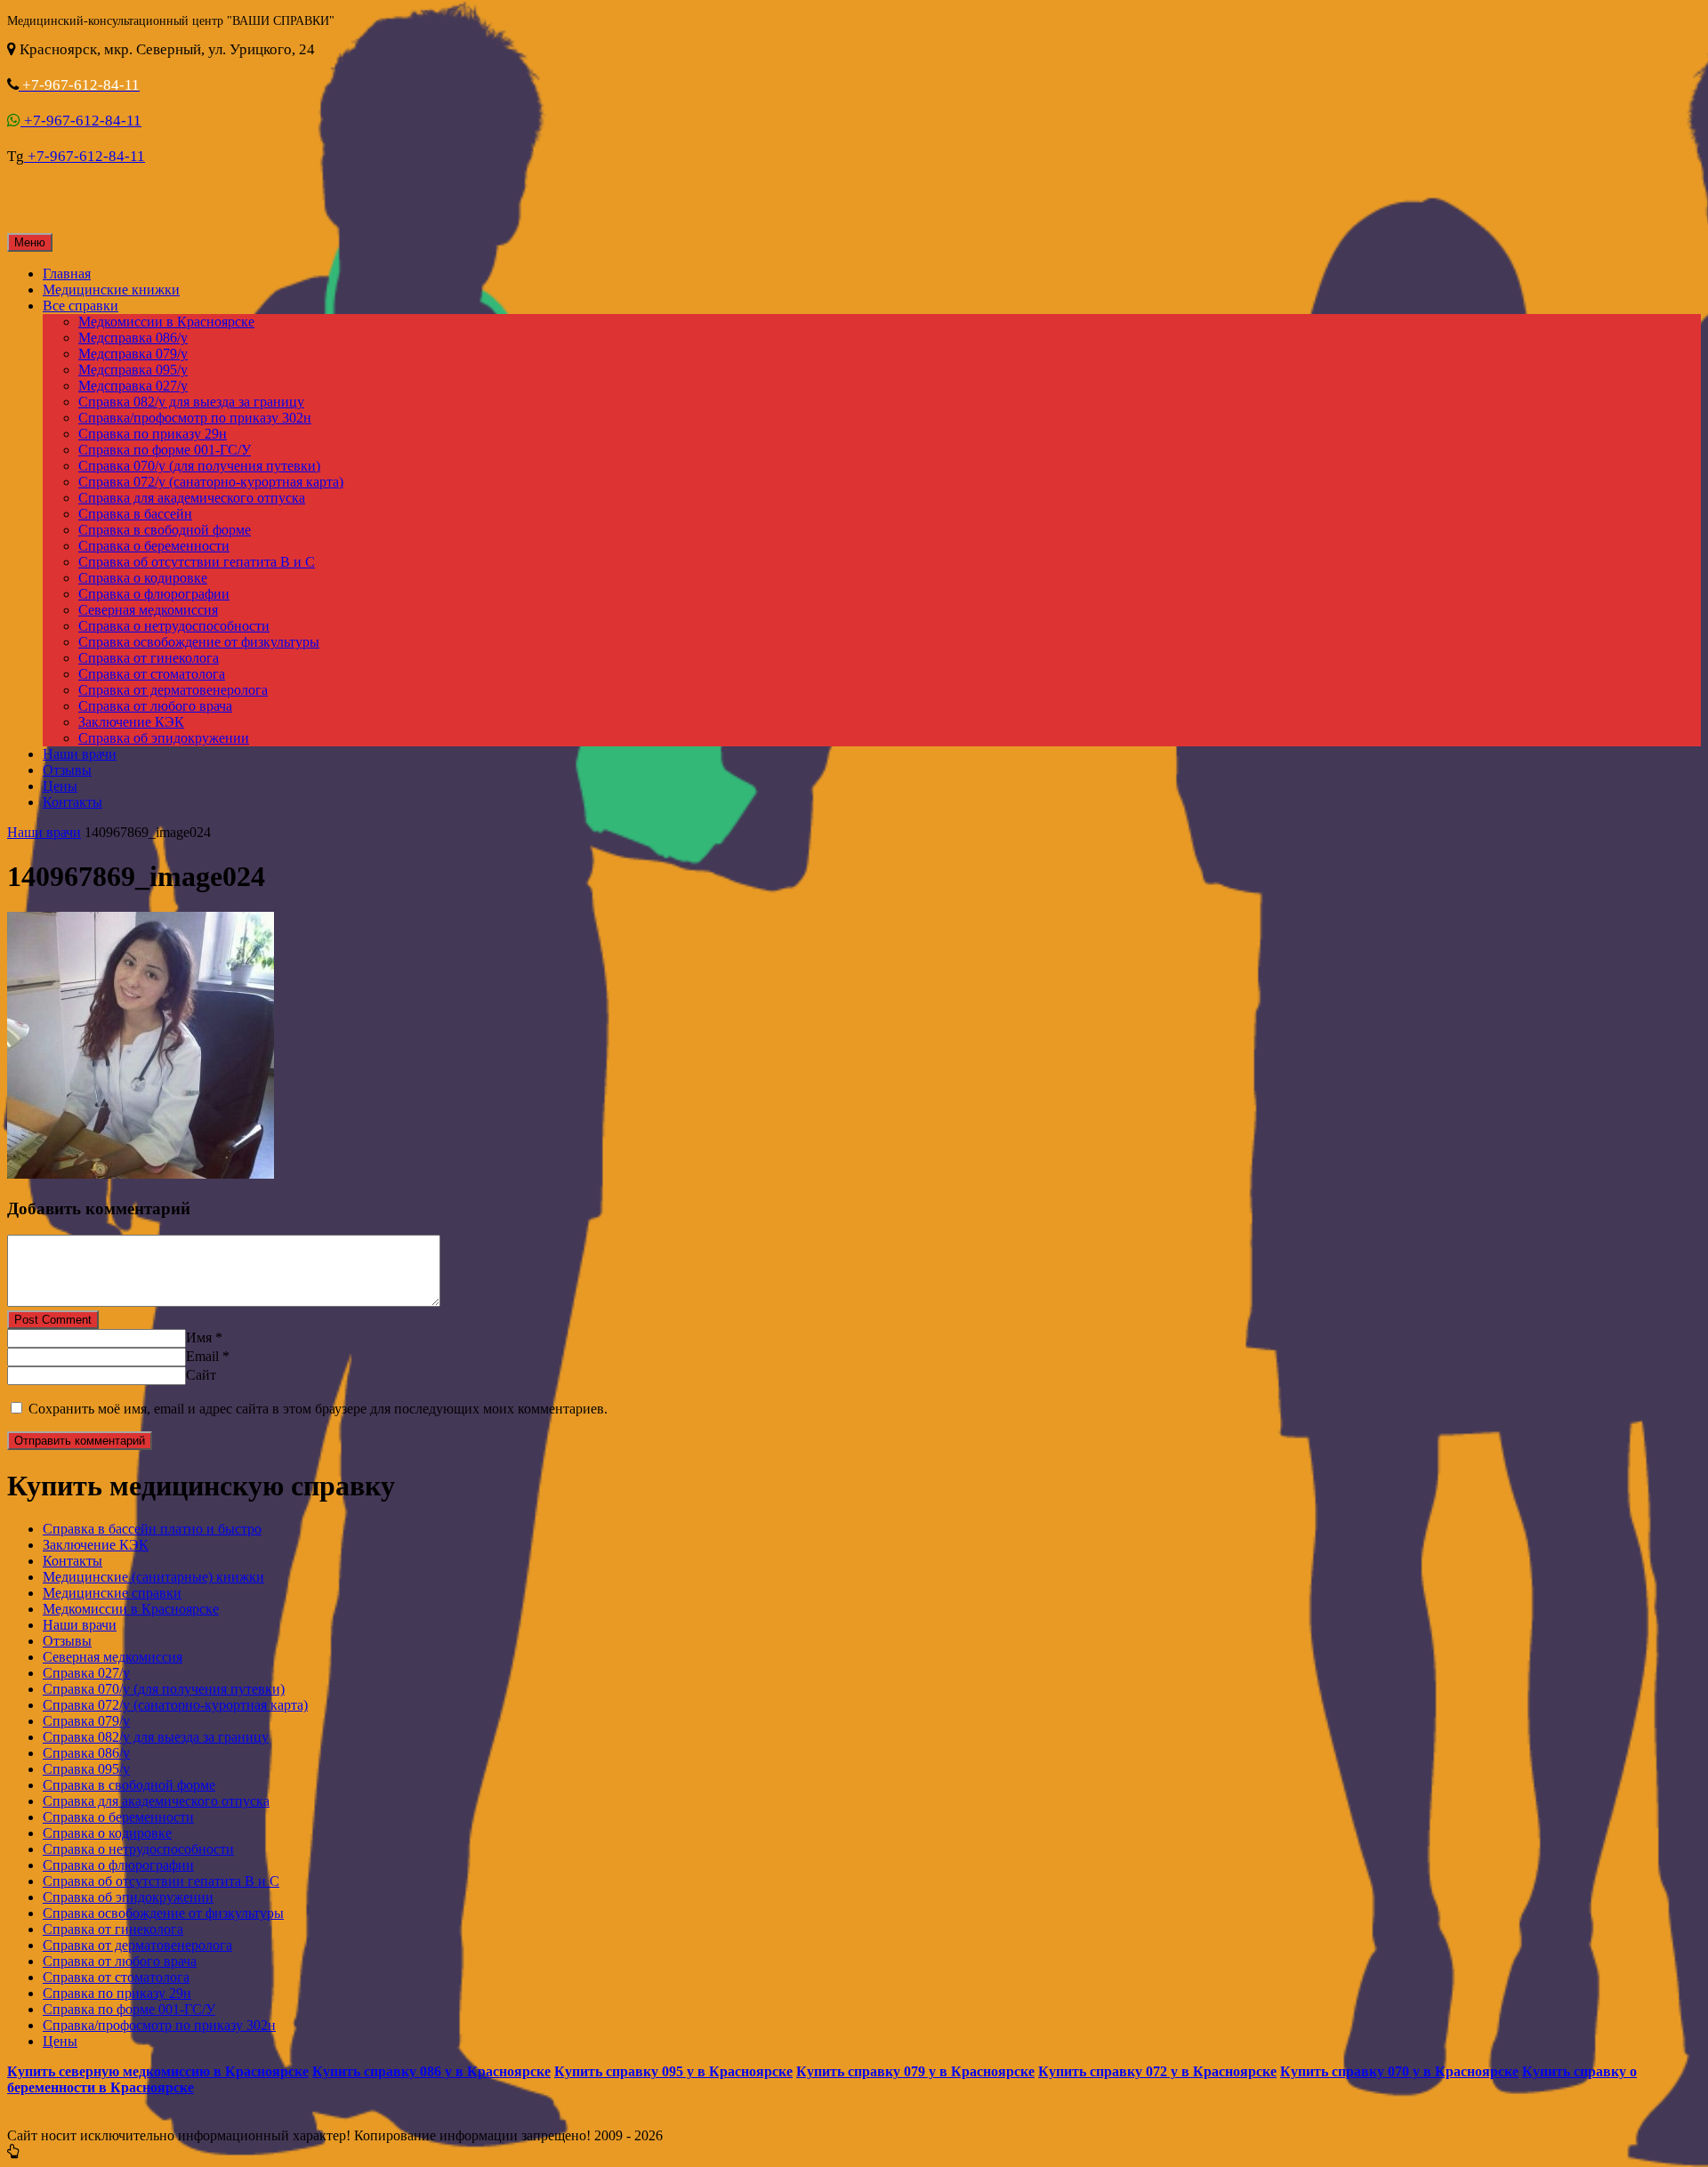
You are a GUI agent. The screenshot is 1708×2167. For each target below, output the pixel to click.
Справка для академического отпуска (192, 498)
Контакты (73, 802)
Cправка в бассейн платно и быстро (152, 1529)
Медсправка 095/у (133, 370)
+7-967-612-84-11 (81, 121)
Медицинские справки (112, 1593)
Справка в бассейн (135, 514)
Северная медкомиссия (148, 610)
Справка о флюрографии (154, 594)
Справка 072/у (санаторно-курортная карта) (211, 482)
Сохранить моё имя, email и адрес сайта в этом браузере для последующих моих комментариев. (318, 1409)
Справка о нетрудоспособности (174, 626)
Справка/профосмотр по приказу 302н (195, 418)
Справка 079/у (86, 1721)
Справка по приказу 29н (153, 434)
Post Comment (53, 1320)
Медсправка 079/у (133, 354)
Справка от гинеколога (149, 658)
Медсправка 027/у (133, 386)
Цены (60, 786)
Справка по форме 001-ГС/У (165, 450)
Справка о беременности (154, 546)
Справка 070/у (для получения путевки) (199, 466)
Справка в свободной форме (165, 530)
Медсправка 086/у (133, 338)
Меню (30, 242)
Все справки (81, 306)
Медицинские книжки (111, 290)
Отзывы (67, 770)
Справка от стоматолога (152, 674)
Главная (67, 274)
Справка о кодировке (143, 578)
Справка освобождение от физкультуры (199, 642)
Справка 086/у (86, 1753)
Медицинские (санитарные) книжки (153, 1577)
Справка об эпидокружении (164, 738)
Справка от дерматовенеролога (173, 690)
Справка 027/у (86, 1673)
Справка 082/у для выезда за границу (191, 402)
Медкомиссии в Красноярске (166, 322)
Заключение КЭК (131, 722)
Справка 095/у (86, 1769)
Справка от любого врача (155, 706)
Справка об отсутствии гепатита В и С (197, 562)
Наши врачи (80, 754)
